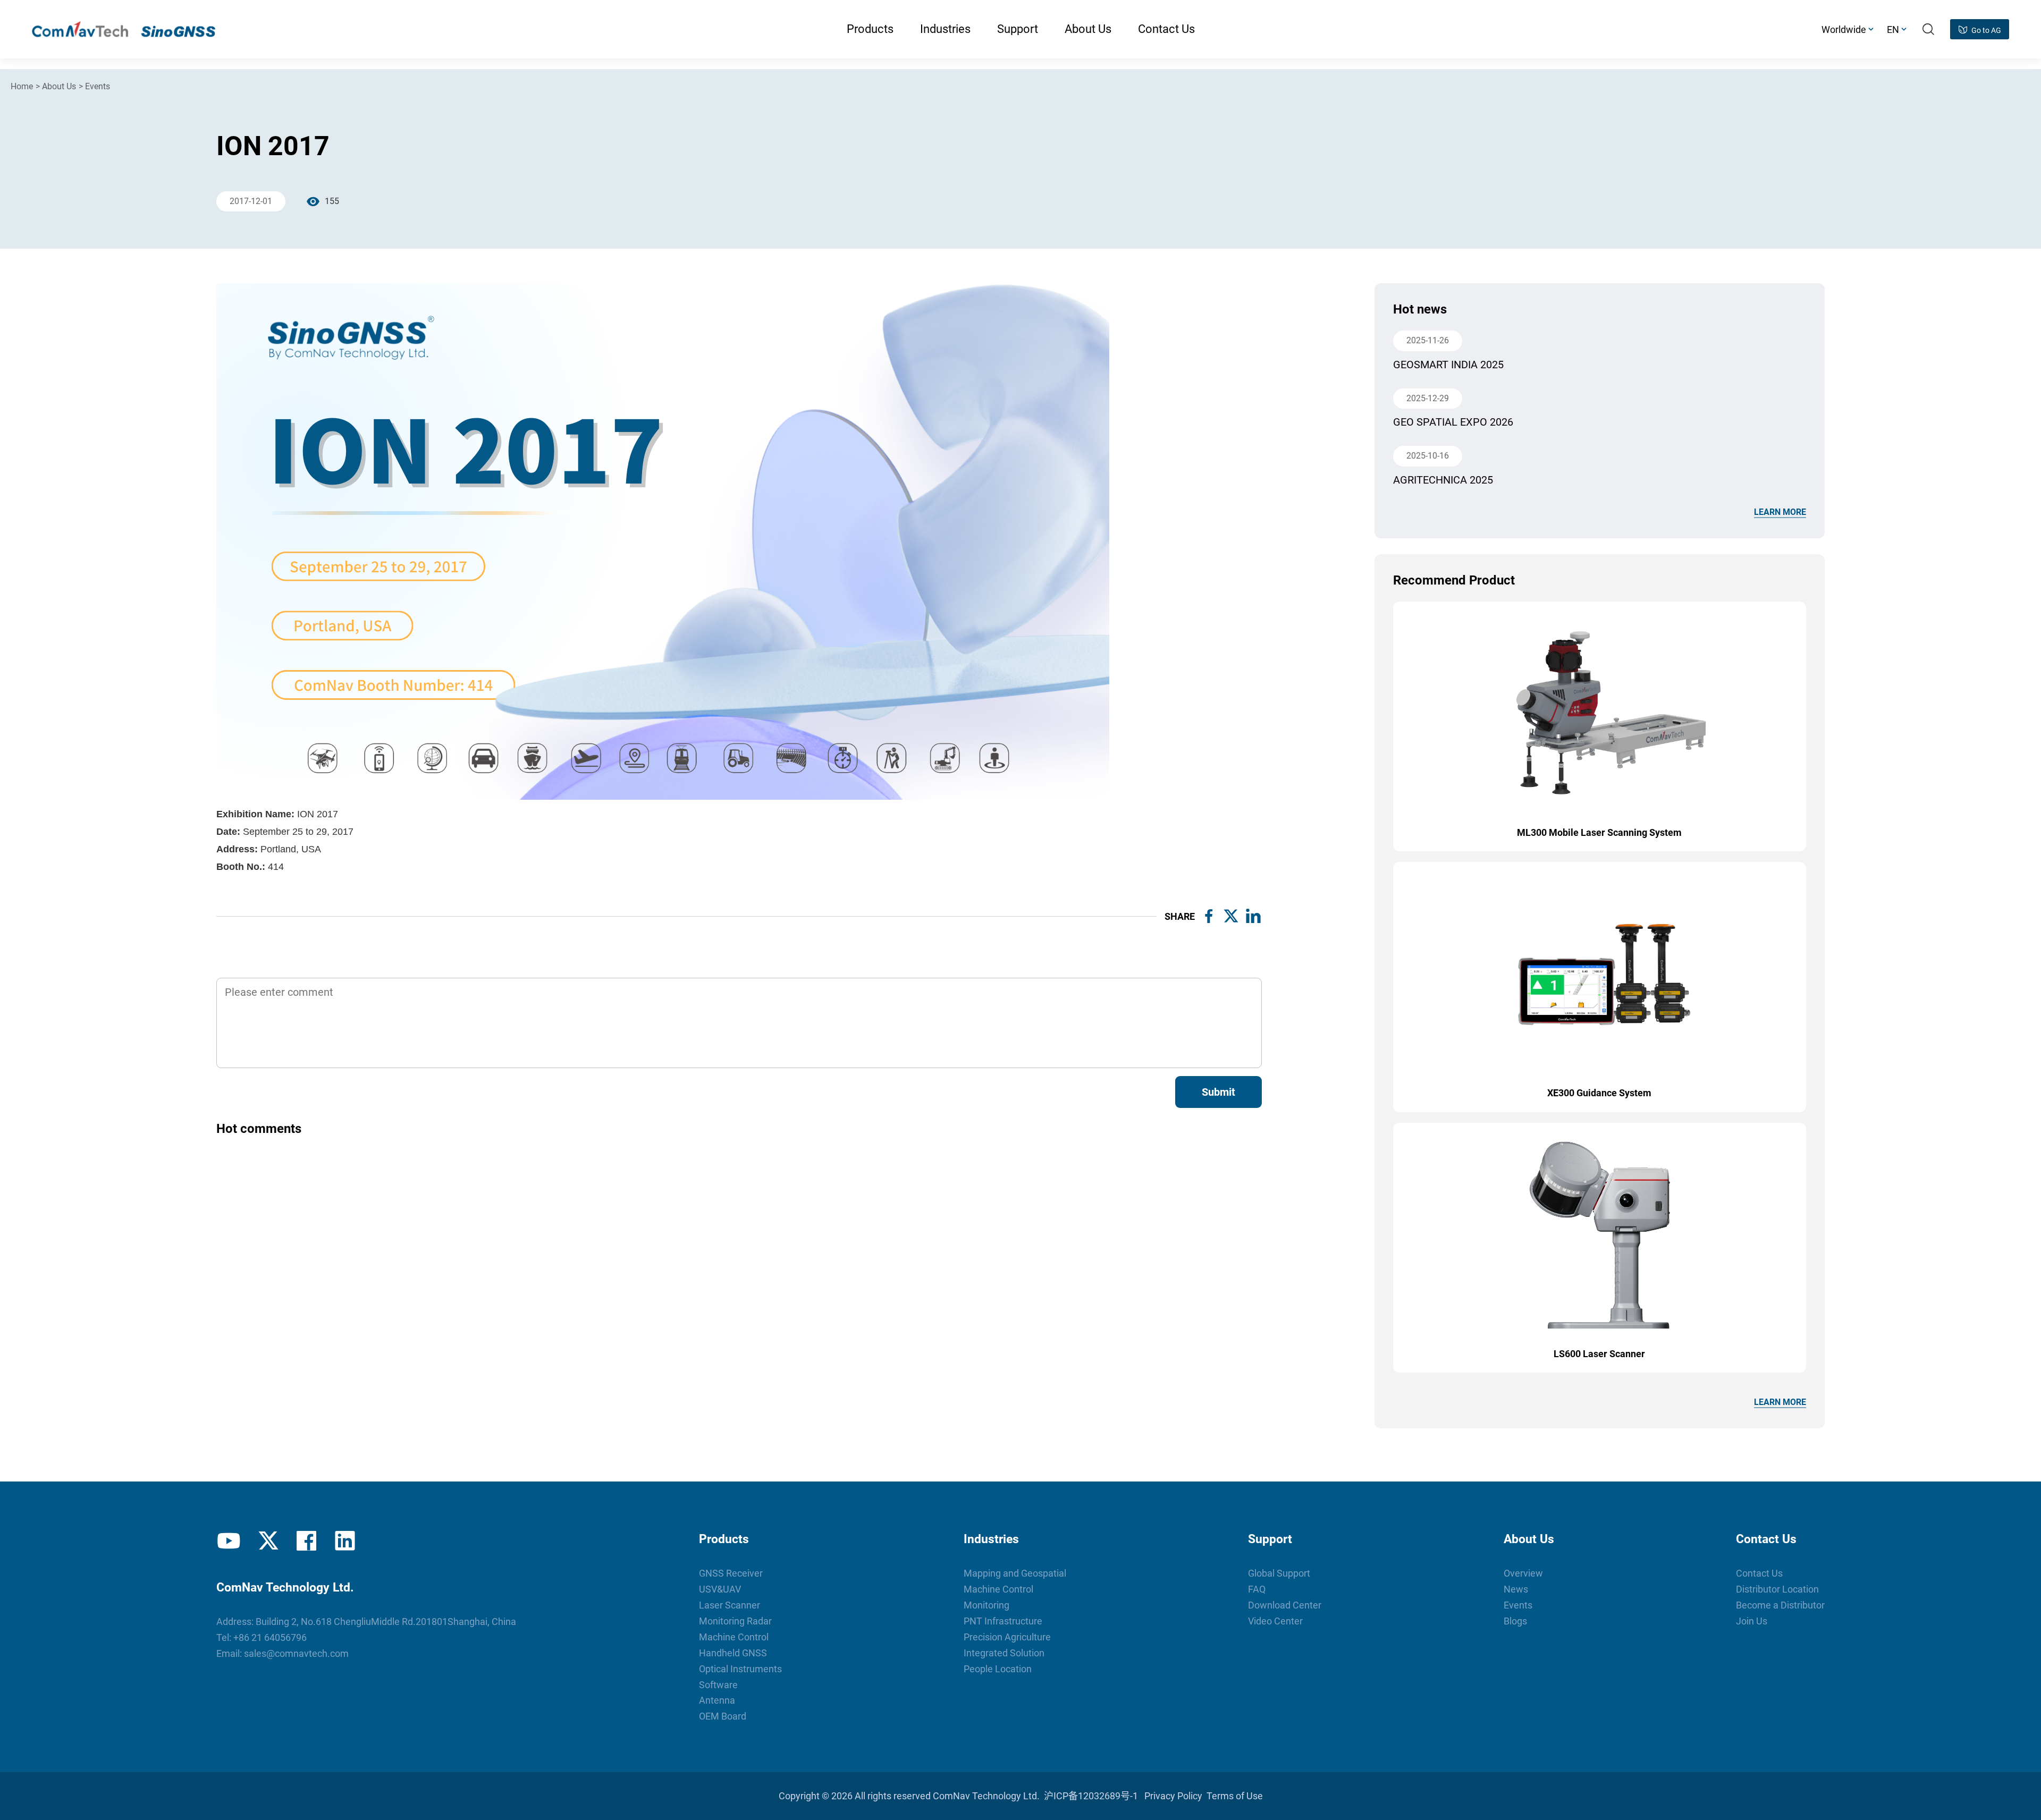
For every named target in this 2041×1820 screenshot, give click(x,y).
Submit (1218, 1092)
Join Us (1752, 1621)
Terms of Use (1235, 1796)
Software (718, 1685)
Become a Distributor (1780, 1605)
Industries (991, 1539)
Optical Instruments (740, 1669)
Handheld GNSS (733, 1653)
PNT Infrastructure (1003, 1621)
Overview (1523, 1573)
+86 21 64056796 (270, 1637)
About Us (59, 86)
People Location (998, 1669)
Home (22, 86)
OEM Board (723, 1716)
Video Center (1275, 1621)
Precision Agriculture (1007, 1637)
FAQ (1257, 1589)
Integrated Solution (1004, 1653)
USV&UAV (720, 1589)
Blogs (1515, 1621)
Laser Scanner (729, 1605)
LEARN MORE (1780, 512)
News (1516, 1589)
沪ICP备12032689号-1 (1091, 1796)
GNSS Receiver (731, 1573)
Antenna (717, 1700)
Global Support (1279, 1573)
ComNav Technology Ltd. (986, 1796)
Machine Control (734, 1637)
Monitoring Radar (735, 1621)
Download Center (1285, 1605)
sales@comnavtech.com (296, 1653)
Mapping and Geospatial (1015, 1573)
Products (724, 1539)
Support (1270, 1539)
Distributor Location (1777, 1589)
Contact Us (1766, 1539)
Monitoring (986, 1605)
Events (98, 86)
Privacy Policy (1173, 1796)
